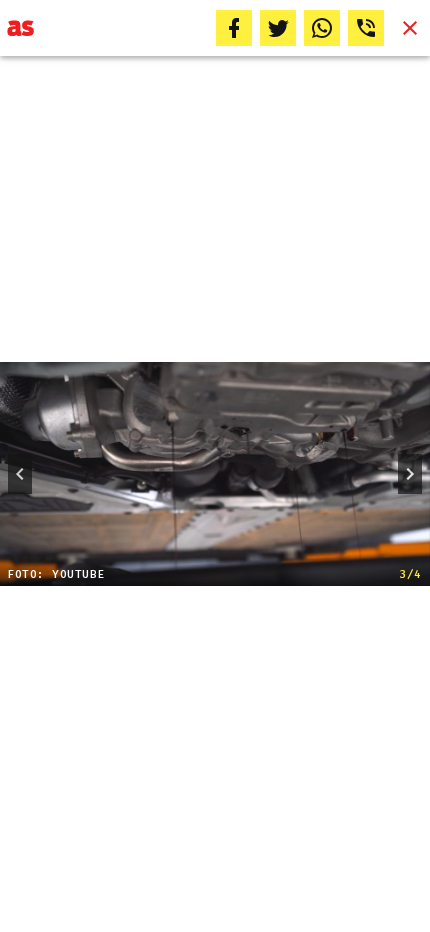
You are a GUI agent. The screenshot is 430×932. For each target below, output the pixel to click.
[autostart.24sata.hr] (20, 28)
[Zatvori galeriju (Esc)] (410, 28)
